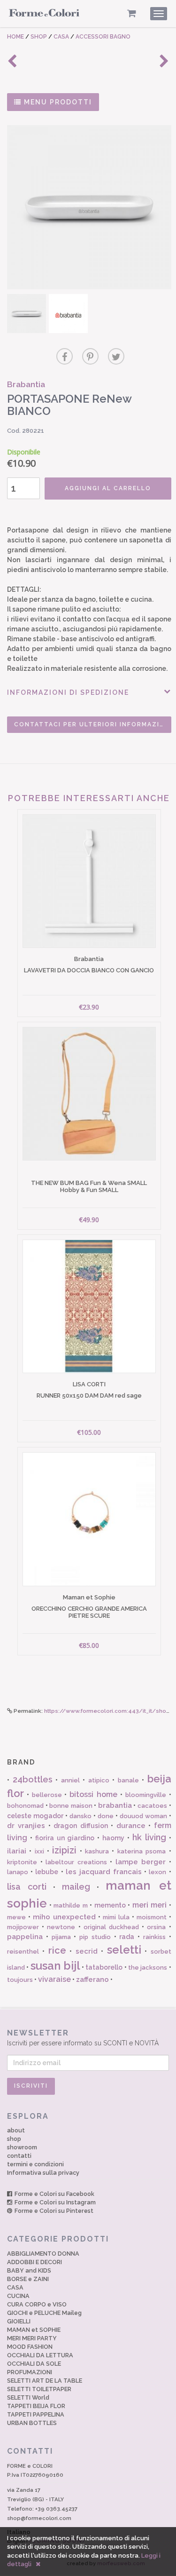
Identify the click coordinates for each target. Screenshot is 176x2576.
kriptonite (22, 1862)
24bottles (33, 1779)
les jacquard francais (104, 1872)
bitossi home (93, 1794)
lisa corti (27, 1887)
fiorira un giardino (65, 1838)
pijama (61, 1937)
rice (57, 1950)
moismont (152, 1917)
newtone (61, 1927)
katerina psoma (142, 1851)
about (16, 2130)
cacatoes (152, 1806)
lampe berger (141, 1862)
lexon (157, 1872)
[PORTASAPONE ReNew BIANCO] (89, 207)
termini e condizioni (35, 2164)
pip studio (95, 1937)
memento (110, 1905)
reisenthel (23, 1952)
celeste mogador (35, 1816)
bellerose (47, 1795)
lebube (47, 1872)
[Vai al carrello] (132, 13)
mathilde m (71, 1905)
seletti (124, 1950)
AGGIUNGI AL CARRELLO (108, 488)
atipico (99, 1780)
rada (127, 1937)
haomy (113, 1838)
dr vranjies (26, 1826)
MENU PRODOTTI (57, 102)
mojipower (23, 1927)
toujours (20, 1980)
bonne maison (71, 1806)
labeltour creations (76, 1862)
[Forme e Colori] (44, 15)
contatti (19, 2156)
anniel (70, 1780)
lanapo (18, 1872)
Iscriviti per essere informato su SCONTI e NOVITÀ (83, 2038)
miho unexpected (64, 1917)
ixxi (39, 1851)
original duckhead (111, 1927)
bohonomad (25, 1806)
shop (14, 2139)
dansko (80, 1816)
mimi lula (116, 1917)
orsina (156, 1927)
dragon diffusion (80, 1826)
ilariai (17, 1851)
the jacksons (148, 1968)
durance (131, 1826)
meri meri (150, 1905)
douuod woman (143, 1816)
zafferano (92, 1980)
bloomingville (146, 1795)
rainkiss (154, 1937)
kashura (97, 1851)
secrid (87, 1951)
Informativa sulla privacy (43, 2173)
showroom (22, 2147)
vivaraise (54, 1979)
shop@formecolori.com (39, 2518)
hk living (149, 1837)
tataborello (104, 1967)
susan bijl (55, 1966)
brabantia (115, 1805)
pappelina (25, 1937)
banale (128, 1780)
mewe (16, 1917)
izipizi (64, 1850)
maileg (76, 1887)
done (106, 1816)
